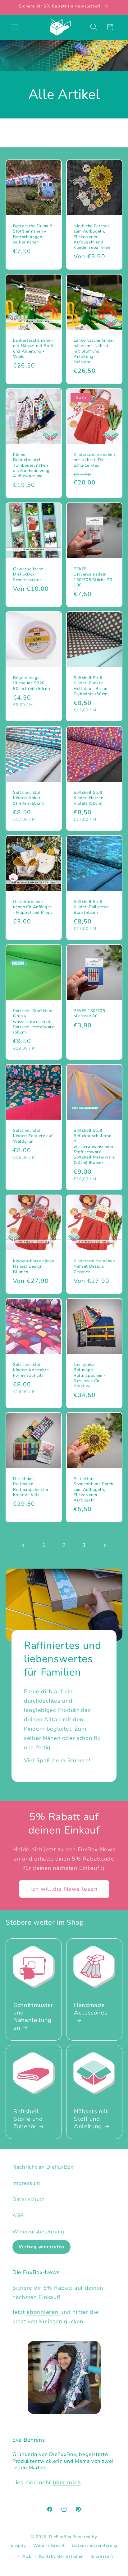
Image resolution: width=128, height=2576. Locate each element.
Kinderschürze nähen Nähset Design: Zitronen (94, 1267)
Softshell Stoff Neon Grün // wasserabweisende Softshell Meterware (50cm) (34, 1022)
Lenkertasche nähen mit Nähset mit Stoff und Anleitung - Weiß (33, 349)
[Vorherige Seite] (24, 1545)
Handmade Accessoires (91, 2009)
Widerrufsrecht (49, 2546)
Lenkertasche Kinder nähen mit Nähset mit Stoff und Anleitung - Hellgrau (94, 351)
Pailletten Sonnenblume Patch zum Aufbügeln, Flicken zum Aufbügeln (93, 1490)
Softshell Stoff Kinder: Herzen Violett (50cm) (88, 798)
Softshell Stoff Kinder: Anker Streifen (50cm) (29, 798)
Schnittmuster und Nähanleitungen (33, 2016)
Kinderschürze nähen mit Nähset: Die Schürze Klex (94, 460)
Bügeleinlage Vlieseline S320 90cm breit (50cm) (32, 684)
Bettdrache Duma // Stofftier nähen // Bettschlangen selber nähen (33, 234)
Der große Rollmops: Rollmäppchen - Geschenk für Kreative (90, 1376)
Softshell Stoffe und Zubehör (28, 2119)
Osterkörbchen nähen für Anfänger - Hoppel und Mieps (33, 907)
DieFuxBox (60, 2537)
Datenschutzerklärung (95, 2546)
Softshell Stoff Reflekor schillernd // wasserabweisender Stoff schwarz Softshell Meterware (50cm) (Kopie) (94, 1147)
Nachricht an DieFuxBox (43, 2167)
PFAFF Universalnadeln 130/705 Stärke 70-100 (94, 577)
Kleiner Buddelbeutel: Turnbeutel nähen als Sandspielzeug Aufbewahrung (31, 466)
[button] (15, 27)
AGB (18, 2215)
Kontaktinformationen (61, 2556)
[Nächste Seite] (104, 1545)
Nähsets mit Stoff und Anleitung (91, 2119)
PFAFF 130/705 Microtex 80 (89, 1014)
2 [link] (64, 1545)
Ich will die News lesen (64, 1889)
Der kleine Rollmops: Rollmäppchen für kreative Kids (31, 1487)
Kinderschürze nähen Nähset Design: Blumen (34, 1267)
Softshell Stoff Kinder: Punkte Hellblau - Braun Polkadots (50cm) (91, 686)
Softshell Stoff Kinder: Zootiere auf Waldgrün (33, 1136)
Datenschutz (28, 2199)
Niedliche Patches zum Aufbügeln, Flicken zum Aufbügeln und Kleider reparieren (92, 237)
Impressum (26, 2183)
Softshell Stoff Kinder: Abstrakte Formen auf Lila (31, 1370)
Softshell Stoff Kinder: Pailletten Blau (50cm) (91, 907)
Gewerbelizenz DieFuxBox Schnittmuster (28, 574)
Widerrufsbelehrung (38, 2232)
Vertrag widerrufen (41, 2247)
